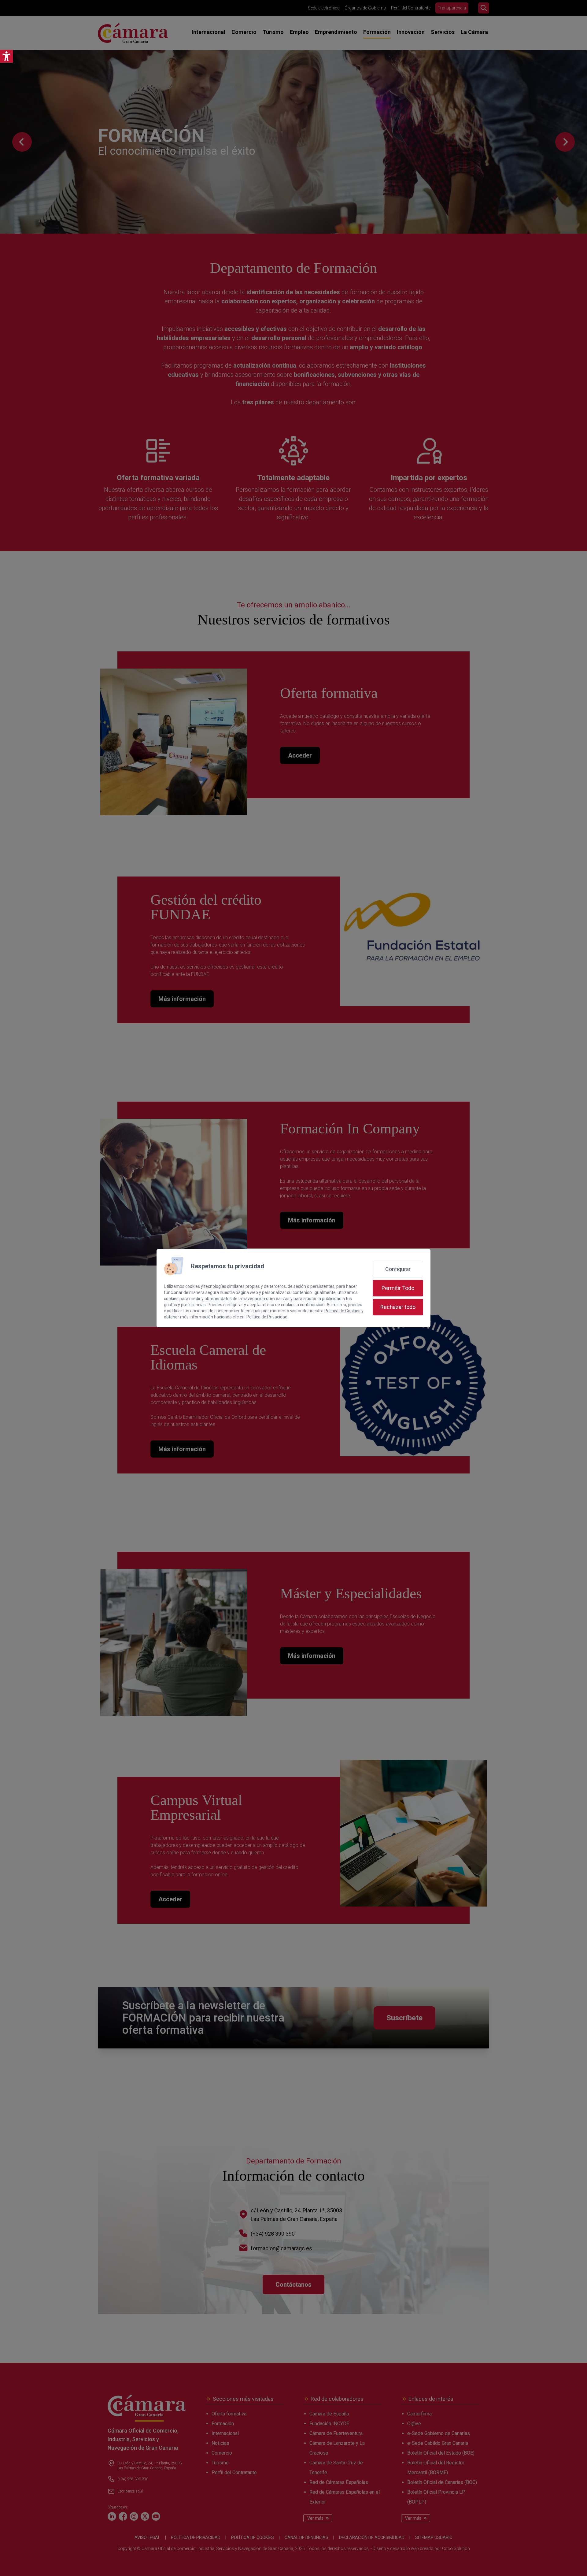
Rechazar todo (398, 1307)
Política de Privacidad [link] (267, 1317)
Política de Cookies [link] (342, 1311)
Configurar (398, 1269)
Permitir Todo (398, 1288)
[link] (6, 56)
